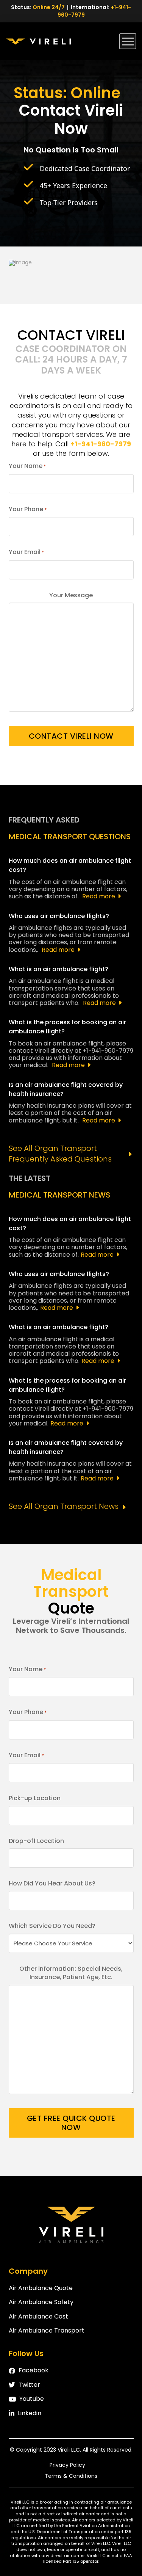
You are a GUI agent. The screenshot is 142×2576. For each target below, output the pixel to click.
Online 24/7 (49, 7)
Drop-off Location (36, 1841)
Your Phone (28, 509)
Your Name (27, 466)
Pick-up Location (35, 1798)
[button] (128, 41)
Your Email (27, 552)
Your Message (71, 595)
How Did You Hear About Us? (52, 1884)
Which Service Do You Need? (52, 1926)
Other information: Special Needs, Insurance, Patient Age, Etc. (71, 1973)
